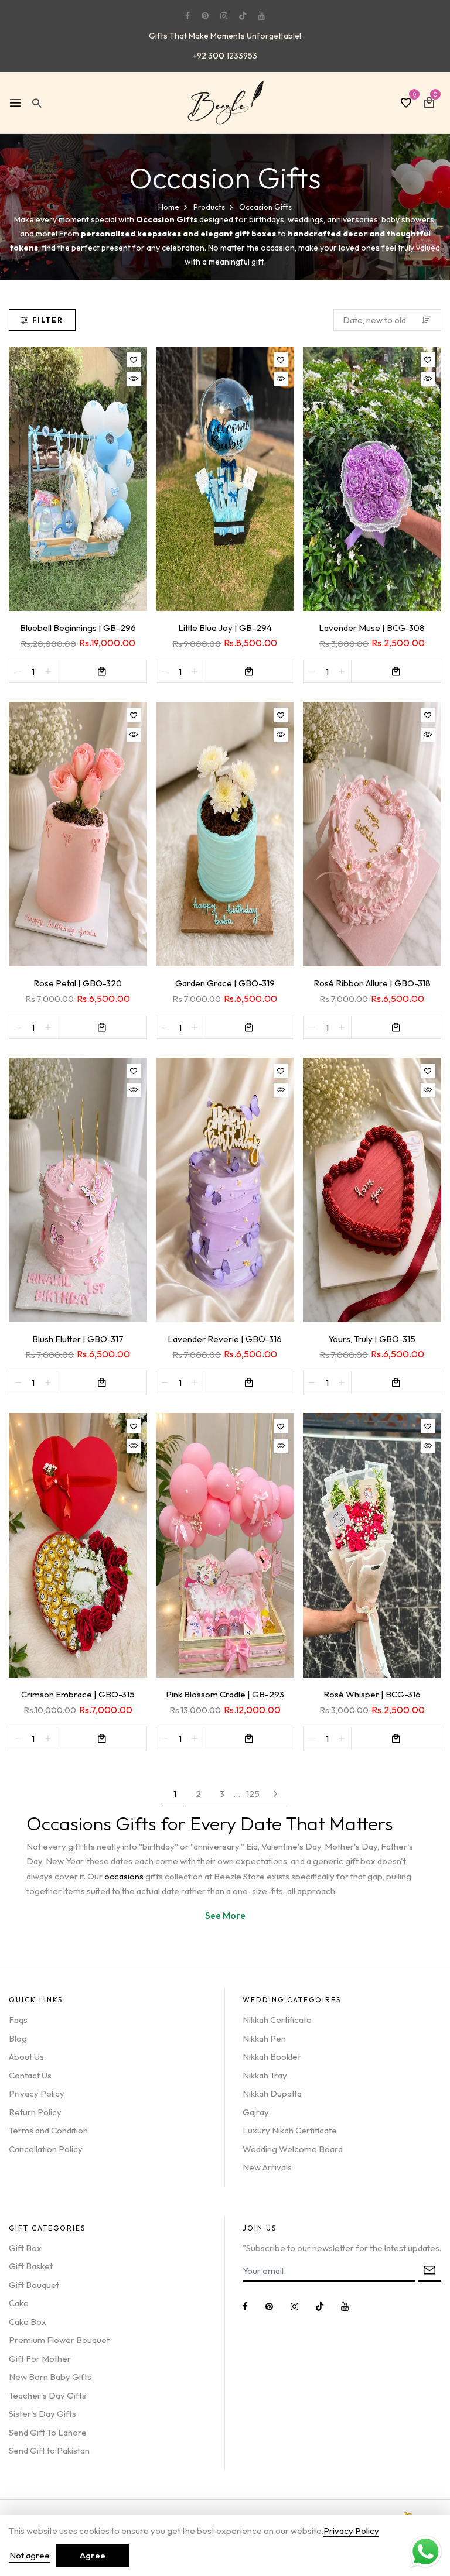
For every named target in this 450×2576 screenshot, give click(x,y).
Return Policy (35, 2112)
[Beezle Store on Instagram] (224, 16)
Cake (19, 2303)
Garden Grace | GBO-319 (225, 983)
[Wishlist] (134, 360)
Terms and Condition (48, 2130)
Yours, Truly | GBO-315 (372, 1339)
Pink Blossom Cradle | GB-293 (225, 1694)
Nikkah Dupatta (272, 2093)
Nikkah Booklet (272, 2057)
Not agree (30, 2555)
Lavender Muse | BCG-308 (372, 628)
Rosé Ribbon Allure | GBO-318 (372, 983)
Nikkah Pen (264, 2038)
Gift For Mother (40, 2359)
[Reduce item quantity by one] (18, 671)
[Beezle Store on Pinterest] (205, 16)
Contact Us (30, 2075)
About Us (26, 2057)
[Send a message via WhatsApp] (426, 2552)
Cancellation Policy (46, 2149)
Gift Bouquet (34, 2285)
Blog (18, 2038)
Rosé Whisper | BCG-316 (372, 1694)
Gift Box (25, 2248)
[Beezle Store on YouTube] (261, 16)
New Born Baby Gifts (50, 2377)
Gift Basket (31, 2266)
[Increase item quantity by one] (48, 671)
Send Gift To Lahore (48, 2432)
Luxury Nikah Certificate (290, 2130)
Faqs (18, 2020)
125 (253, 1794)
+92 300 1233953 (225, 56)
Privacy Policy (37, 2093)
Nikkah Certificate (277, 2020)
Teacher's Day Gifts (47, 2395)
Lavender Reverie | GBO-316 (225, 1339)
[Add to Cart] (102, 671)
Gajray (256, 2112)
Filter (48, 320)
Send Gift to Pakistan (49, 2450)
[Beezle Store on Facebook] (187, 16)
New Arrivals (267, 2167)
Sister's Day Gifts (42, 2414)
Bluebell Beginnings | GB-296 (78, 628)
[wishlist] (406, 104)
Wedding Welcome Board (293, 2149)
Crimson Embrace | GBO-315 (78, 1694)
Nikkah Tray (265, 2075)
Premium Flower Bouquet (59, 2340)
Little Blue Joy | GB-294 (225, 628)
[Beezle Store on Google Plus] (243, 16)
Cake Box (28, 2322)
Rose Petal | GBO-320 (78, 983)
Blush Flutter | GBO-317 (78, 1339)
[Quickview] (134, 379)
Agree (93, 2555)
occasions (125, 1876)
